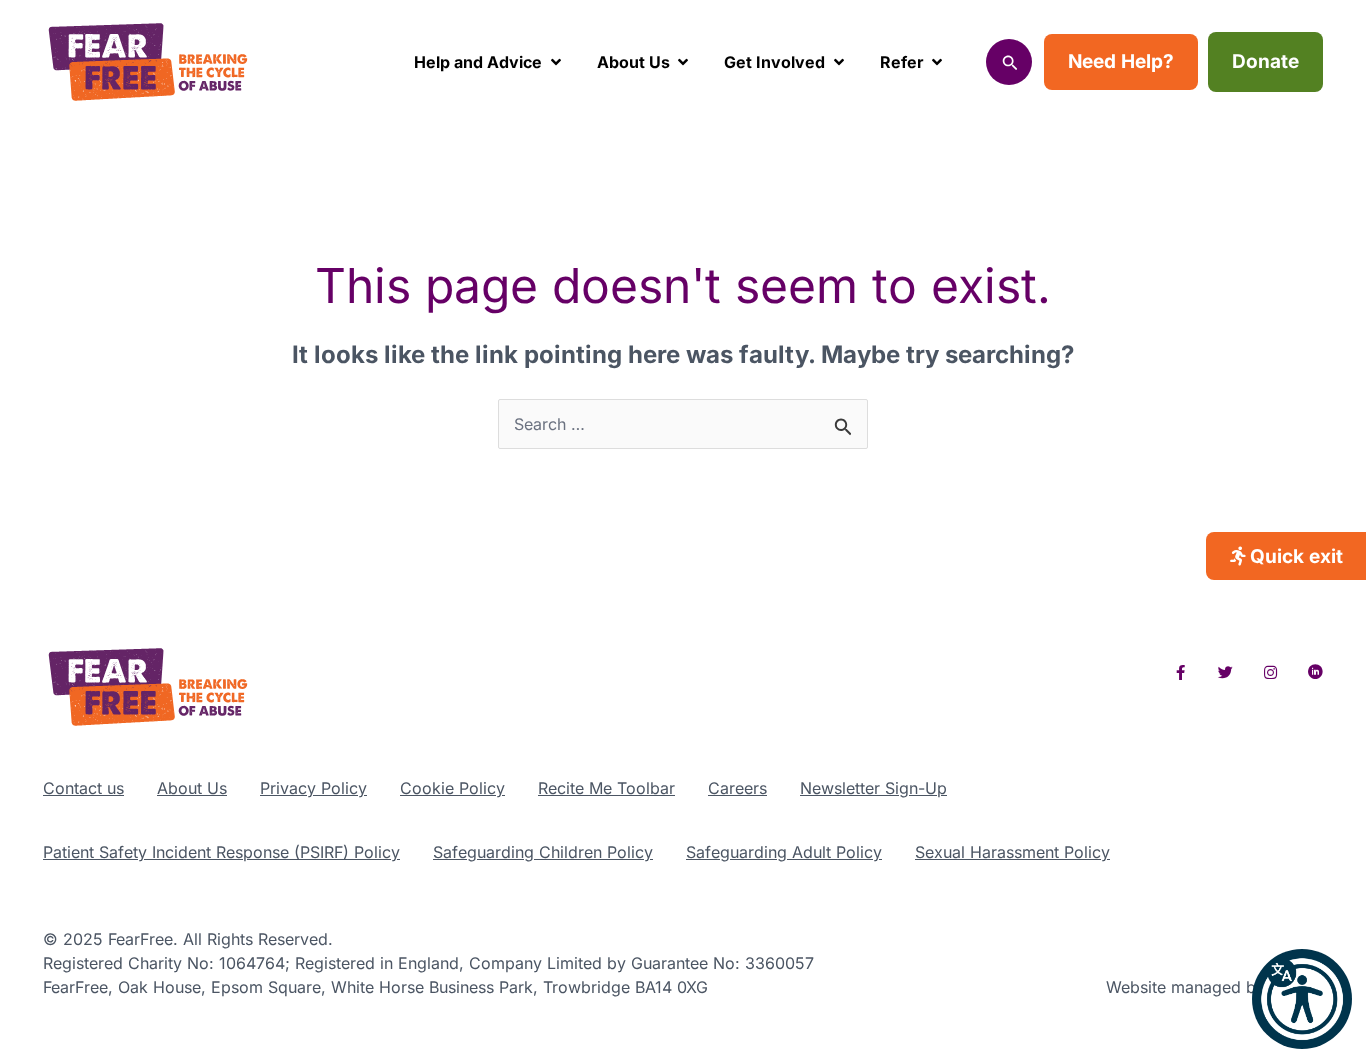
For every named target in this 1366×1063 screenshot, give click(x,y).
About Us (192, 788)
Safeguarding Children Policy (543, 852)
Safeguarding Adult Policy (784, 852)
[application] (551, 62)
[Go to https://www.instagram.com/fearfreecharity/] (1270, 672)
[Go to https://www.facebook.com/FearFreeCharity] (1180, 672)
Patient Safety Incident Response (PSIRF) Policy (221, 852)
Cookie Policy (452, 788)
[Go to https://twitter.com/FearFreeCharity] (1225, 672)
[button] (1302, 999)
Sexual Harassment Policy (1012, 852)
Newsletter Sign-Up (873, 788)
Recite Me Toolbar (606, 788)
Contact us (83, 788)
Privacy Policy (313, 788)
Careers (737, 788)
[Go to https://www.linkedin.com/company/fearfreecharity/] (1315, 672)
